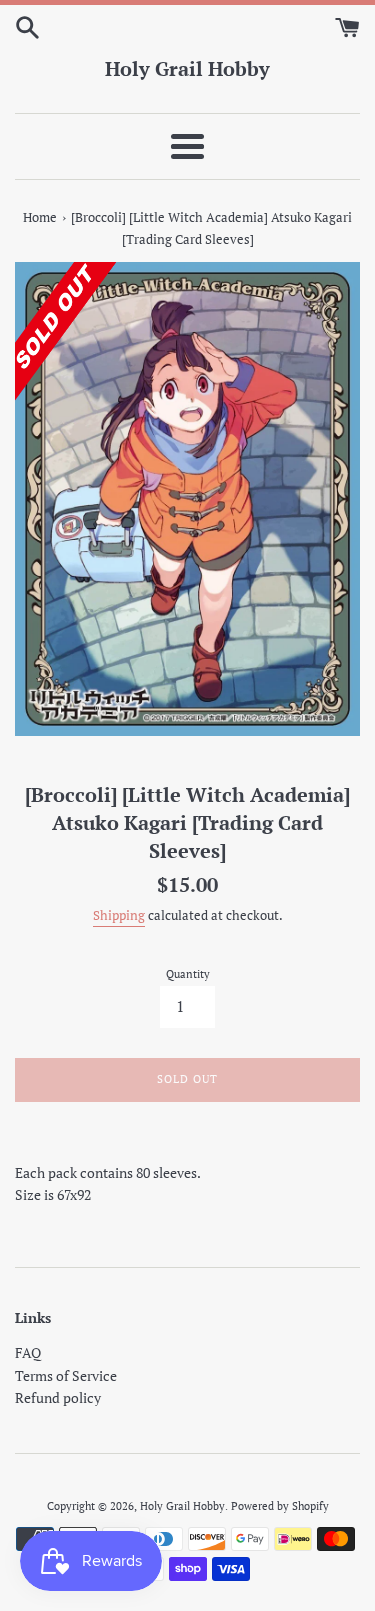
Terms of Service (66, 1375)
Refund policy (58, 1397)
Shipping (119, 915)
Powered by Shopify (280, 1505)
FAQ (28, 1352)
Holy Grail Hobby (187, 68)
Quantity (188, 973)
